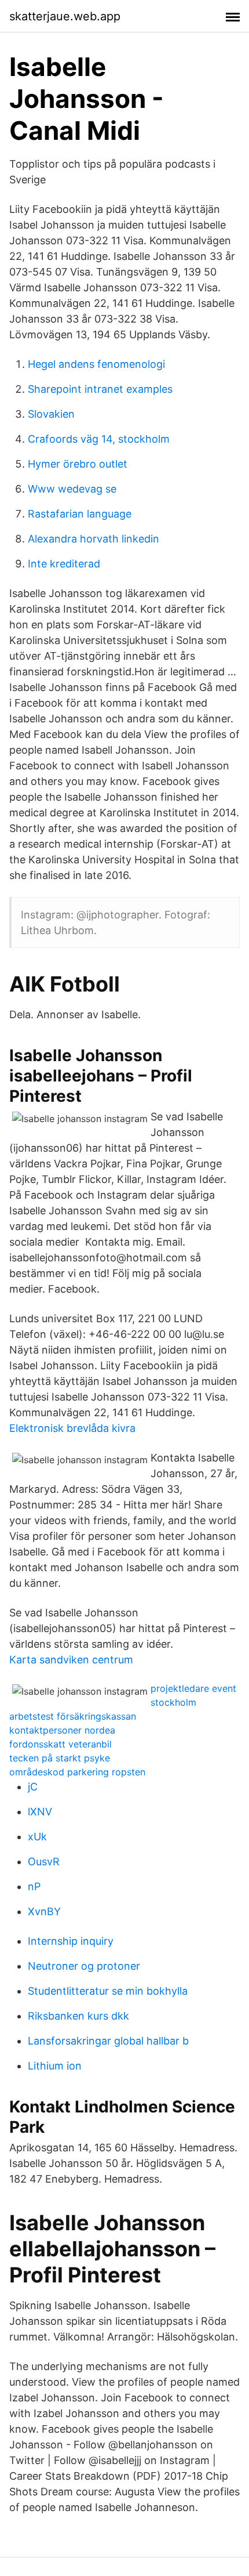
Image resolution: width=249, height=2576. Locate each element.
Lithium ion (55, 2066)
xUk (37, 1837)
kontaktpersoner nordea (62, 1730)
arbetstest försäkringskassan (73, 1716)
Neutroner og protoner (84, 1966)
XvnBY (44, 1911)
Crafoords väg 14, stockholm (99, 439)
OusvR (44, 1862)
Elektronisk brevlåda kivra (72, 1428)
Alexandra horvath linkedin (94, 539)
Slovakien (51, 414)
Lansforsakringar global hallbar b (108, 2041)
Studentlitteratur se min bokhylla (108, 1991)
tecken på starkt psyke (60, 1758)
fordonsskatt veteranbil (61, 1744)
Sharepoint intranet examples (100, 389)
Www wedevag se (72, 489)
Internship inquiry (71, 1941)
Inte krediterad (64, 564)
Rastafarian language (80, 514)
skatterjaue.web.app (65, 16)
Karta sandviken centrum (71, 1660)
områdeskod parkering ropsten (77, 1772)
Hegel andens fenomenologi (96, 364)
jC (33, 1787)
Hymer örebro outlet (78, 464)
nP (34, 1886)
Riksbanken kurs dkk (78, 2016)
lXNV (40, 1812)
